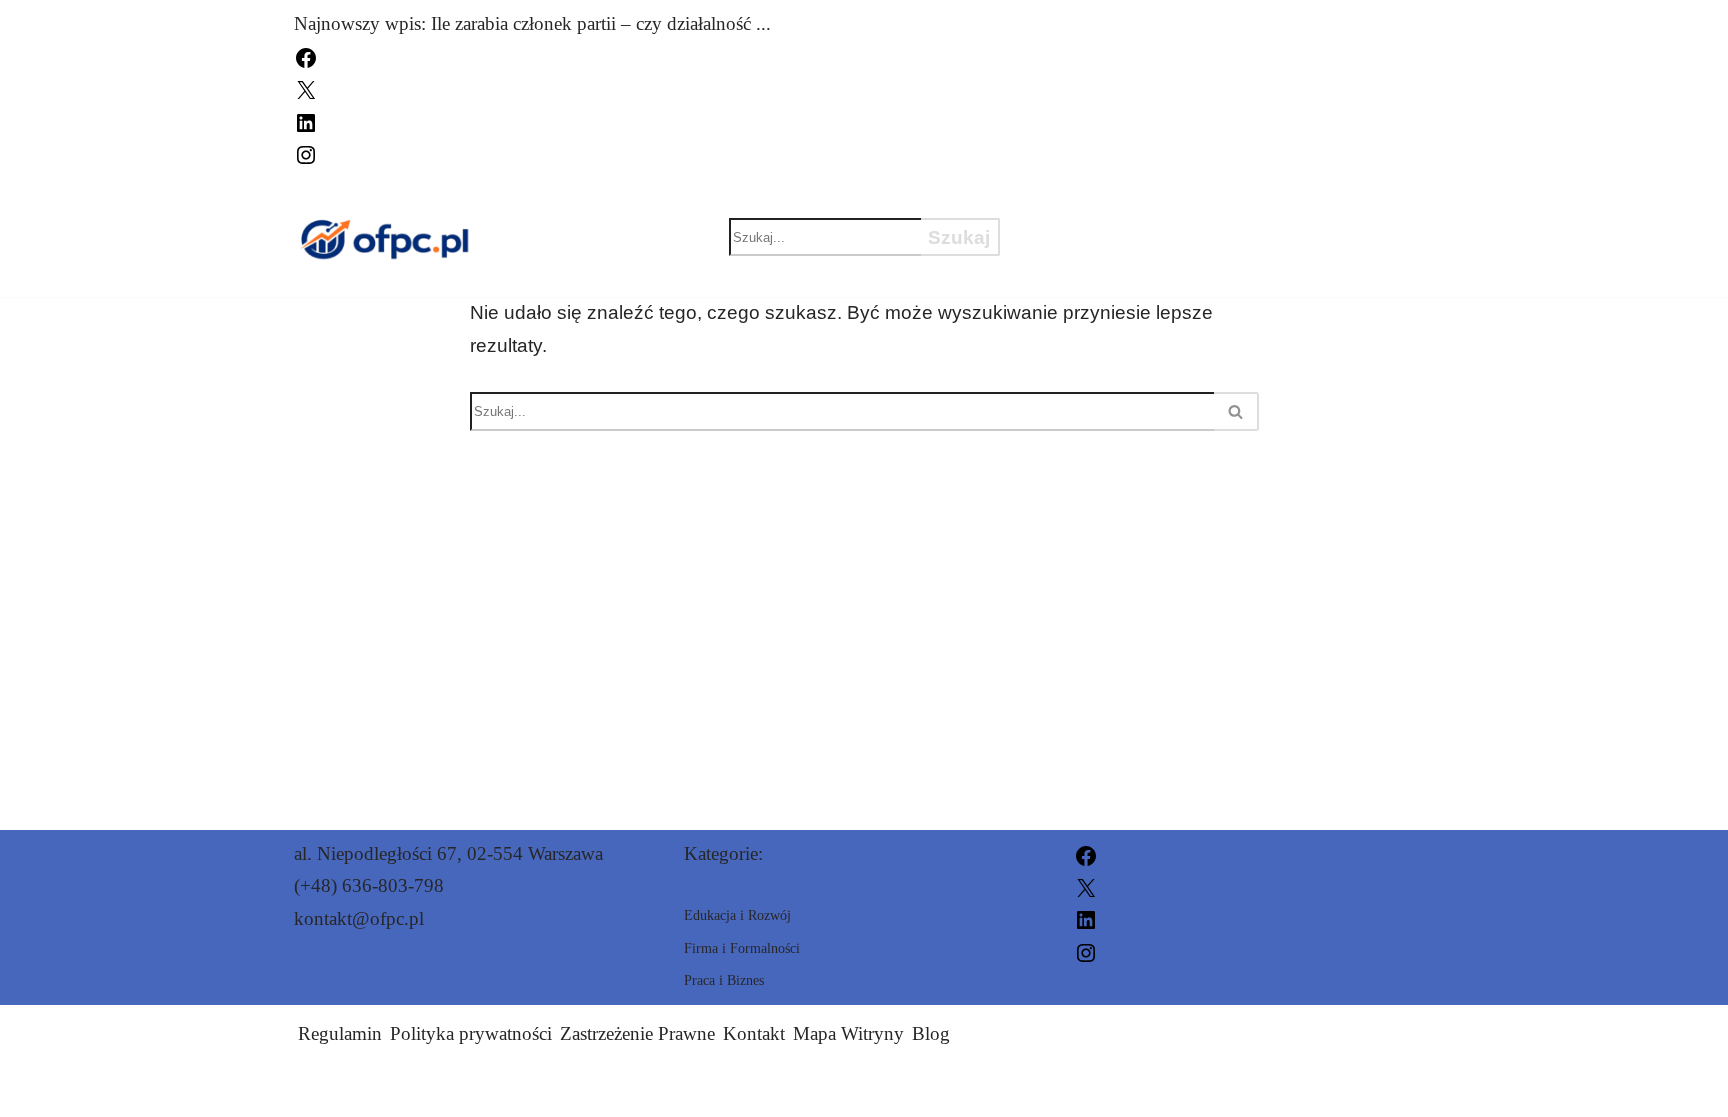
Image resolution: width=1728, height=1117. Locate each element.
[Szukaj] (1236, 411)
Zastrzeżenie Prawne (637, 1033)
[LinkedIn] (306, 120)
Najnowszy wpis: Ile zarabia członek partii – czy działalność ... (532, 23)
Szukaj (959, 237)
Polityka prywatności (471, 1033)
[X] (306, 88)
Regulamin (340, 1033)
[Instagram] (306, 152)
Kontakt (754, 1033)
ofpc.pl (1095, 1089)
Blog (931, 1033)
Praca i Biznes (1114, 202)
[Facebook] (306, 55)
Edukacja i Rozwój (1139, 237)
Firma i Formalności (1151, 272)
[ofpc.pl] (383, 237)
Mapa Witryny (848, 1033)
